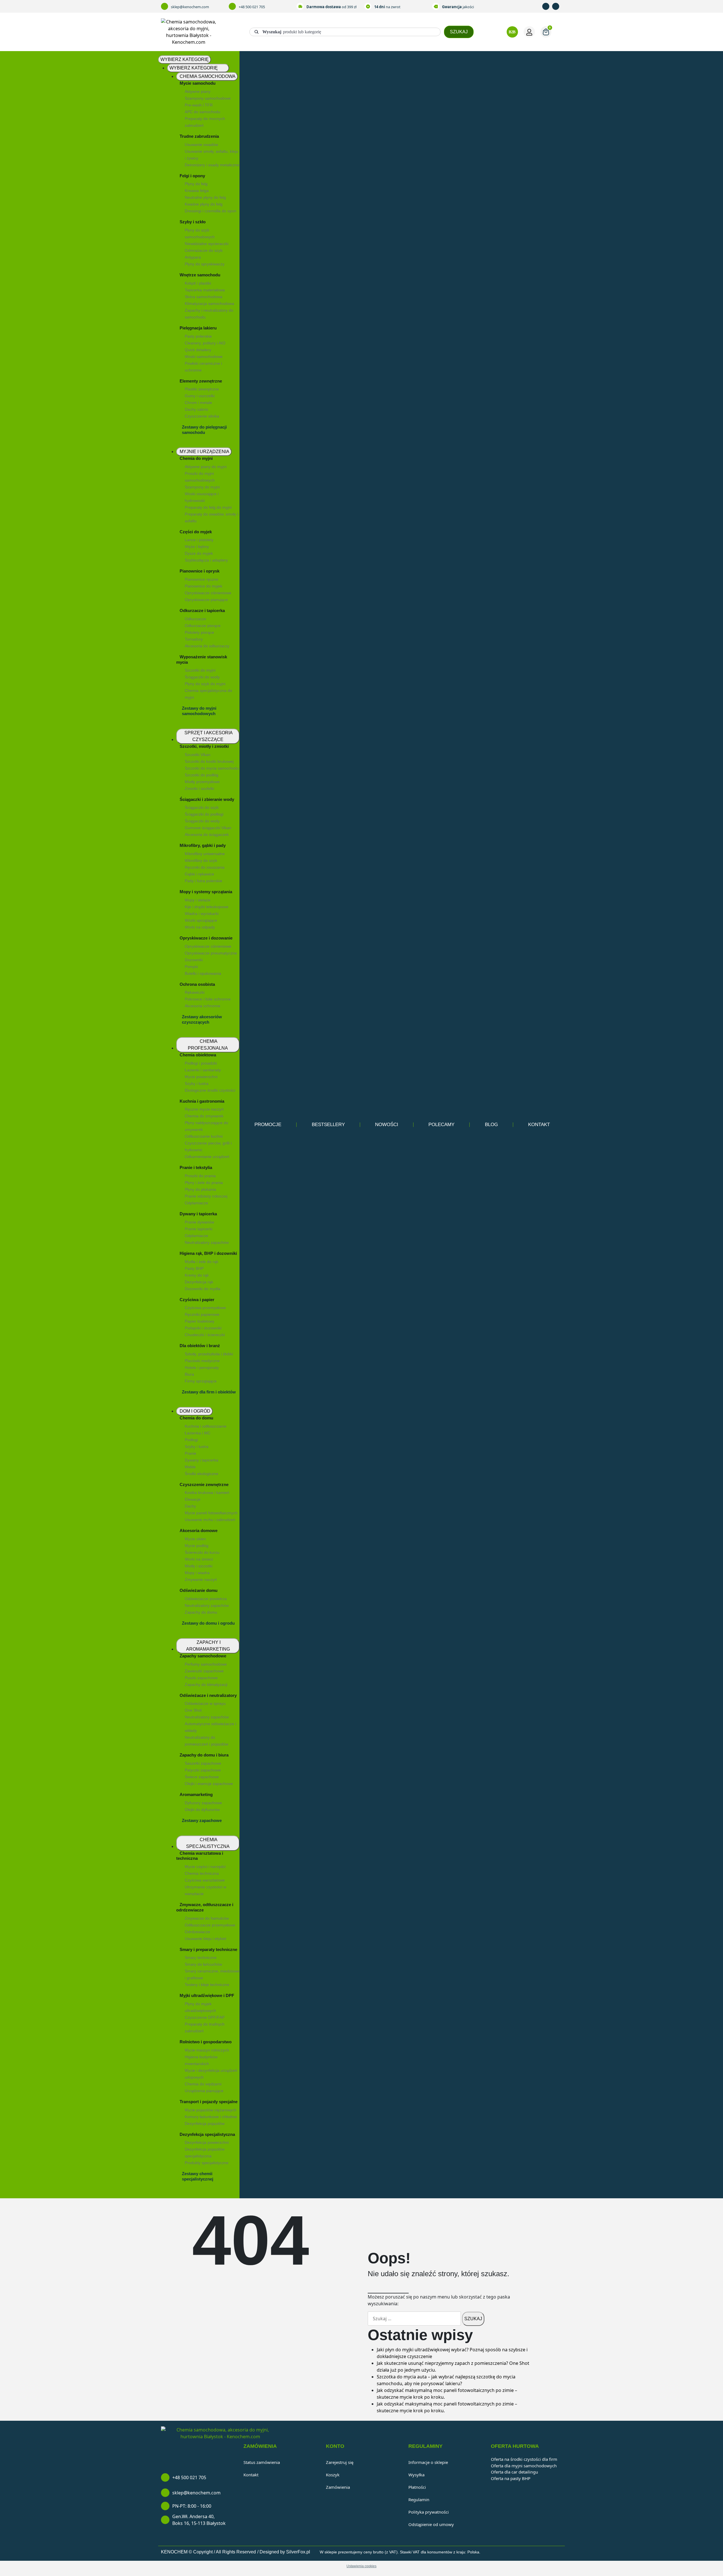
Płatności (417, 2487)
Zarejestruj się (340, 2462)
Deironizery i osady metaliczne (212, 165)
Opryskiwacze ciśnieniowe (208, 593)
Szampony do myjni (202, 487)
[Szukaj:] (414, 2319)
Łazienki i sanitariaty (203, 1070)
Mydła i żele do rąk (202, 1262)
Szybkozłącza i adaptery (206, 560)
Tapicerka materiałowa (205, 290)
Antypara (193, 257)
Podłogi (191, 1440)
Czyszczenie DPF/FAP (205, 2017)
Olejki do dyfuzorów (202, 1810)
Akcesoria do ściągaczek (207, 834)
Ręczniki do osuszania (205, 867)
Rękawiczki (195, 992)
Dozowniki (194, 960)
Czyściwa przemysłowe (205, 1308)
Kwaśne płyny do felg (204, 204)
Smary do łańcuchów (203, 1964)
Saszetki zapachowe (203, 1763)
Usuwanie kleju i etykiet (205, 1939)
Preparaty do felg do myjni (208, 507)
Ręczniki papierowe (202, 1314)
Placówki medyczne (202, 1361)
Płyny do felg (196, 184)
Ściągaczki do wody (202, 677)
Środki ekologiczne (202, 1474)
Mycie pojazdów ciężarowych (211, 2110)
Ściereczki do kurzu (202, 1552)
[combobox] (345, 32)
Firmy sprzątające (201, 1381)
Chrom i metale (198, 403)
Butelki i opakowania (203, 973)
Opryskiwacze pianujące (206, 600)
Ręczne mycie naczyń (204, 1109)
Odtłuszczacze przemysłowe (210, 1925)
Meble (190, 1467)
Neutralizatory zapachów (207, 1605)
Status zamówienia (262, 2462)
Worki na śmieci (199, 1559)
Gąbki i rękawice (199, 874)
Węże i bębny (197, 547)
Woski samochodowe (204, 357)
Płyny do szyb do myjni (205, 684)
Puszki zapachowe (201, 1678)
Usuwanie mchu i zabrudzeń (210, 1520)
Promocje (268, 1125)
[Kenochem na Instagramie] (557, 6)
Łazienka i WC (198, 1433)
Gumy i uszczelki (200, 396)
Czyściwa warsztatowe (205, 1880)
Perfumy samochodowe (206, 1664)
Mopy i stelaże (198, 900)
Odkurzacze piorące (203, 626)
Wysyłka (416, 2475)
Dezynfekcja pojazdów (205, 2123)
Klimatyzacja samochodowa (209, 303)
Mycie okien (195, 1539)
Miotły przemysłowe (202, 782)
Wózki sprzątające (201, 920)
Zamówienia (338, 2487)
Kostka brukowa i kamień (207, 1493)
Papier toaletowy (200, 1321)
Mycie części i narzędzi (205, 1867)
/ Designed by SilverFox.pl (284, 2552)
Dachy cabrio (196, 409)
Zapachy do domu (201, 1612)
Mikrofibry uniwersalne (205, 854)
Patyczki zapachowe (203, 1770)
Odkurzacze (195, 619)
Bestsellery (328, 1125)
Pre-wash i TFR (199, 105)
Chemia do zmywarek (204, 1116)
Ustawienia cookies (361, 2566)
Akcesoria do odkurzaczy (207, 646)
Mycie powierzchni (201, 1077)
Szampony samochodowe (208, 98)
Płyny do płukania (200, 1189)
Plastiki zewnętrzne (202, 389)
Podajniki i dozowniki (203, 1328)
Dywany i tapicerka (202, 1460)
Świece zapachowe (202, 1777)
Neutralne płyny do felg (205, 197)
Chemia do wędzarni (203, 2084)
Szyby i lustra (197, 1447)
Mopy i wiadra (197, 1573)
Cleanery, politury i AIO (205, 343)
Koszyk (333, 2475)
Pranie (190, 1453)
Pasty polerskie (198, 336)
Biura (189, 1374)
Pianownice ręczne (202, 579)
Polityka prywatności (429, 2512)
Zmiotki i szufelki (199, 788)
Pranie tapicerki (199, 1229)
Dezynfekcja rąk (199, 1282)
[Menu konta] (529, 32)
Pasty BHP (194, 1268)
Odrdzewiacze (197, 1932)
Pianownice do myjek (203, 586)
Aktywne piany (198, 91)
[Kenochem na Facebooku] (547, 6)
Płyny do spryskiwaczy (205, 264)
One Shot (193, 1710)
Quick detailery (198, 350)
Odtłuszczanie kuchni (204, 1136)
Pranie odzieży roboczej (206, 1196)
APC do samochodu (202, 112)
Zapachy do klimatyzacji (206, 1684)
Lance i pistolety (199, 540)
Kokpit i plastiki (198, 283)
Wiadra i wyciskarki (202, 914)
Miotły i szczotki (199, 1566)
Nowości (387, 1125)
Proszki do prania (200, 1176)
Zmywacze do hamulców (207, 1918)
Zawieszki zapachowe (204, 1671)
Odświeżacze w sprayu (205, 1703)
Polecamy (441, 1125)
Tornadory (194, 639)
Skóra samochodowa (203, 297)
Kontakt (539, 1125)
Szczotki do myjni (200, 670)
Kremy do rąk (197, 1275)
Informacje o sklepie (428, 2462)
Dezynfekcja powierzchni (207, 2142)
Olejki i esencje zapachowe (209, 1784)
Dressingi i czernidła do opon (211, 211)
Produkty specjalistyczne (207, 2163)
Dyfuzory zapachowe (203, 1803)
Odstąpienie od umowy (431, 2524)
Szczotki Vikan (198, 755)
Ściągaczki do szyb (202, 807)
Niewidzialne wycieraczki (207, 244)
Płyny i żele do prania (204, 1183)
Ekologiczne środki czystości (210, 1090)
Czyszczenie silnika (202, 416)
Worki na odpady (200, 927)
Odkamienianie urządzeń (207, 1157)
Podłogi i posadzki (201, 1063)
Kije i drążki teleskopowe (207, 907)
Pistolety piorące (199, 632)
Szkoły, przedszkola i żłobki (209, 1354)
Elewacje (193, 1499)
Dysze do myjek (199, 553)
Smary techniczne (201, 1957)
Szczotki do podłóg (202, 775)
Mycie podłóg (197, 1546)
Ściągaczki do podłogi (204, 814)
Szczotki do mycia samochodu (212, 768)
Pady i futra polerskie (203, 881)
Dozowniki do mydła (202, 1289)
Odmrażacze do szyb (204, 250)
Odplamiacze (196, 1203)
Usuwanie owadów (201, 145)
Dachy (190, 1506)
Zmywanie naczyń (201, 1579)
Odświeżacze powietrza (206, 1599)
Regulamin (419, 2499)
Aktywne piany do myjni (206, 467)
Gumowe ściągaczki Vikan (208, 828)
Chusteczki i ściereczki (205, 1335)
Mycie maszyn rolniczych (207, 2050)
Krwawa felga (197, 191)
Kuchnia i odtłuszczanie (206, 1426)
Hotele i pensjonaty (202, 1367)
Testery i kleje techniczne (207, 1985)
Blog (491, 1125)
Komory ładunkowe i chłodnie (211, 2117)
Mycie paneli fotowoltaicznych (211, 1513)
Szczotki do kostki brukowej (209, 761)
